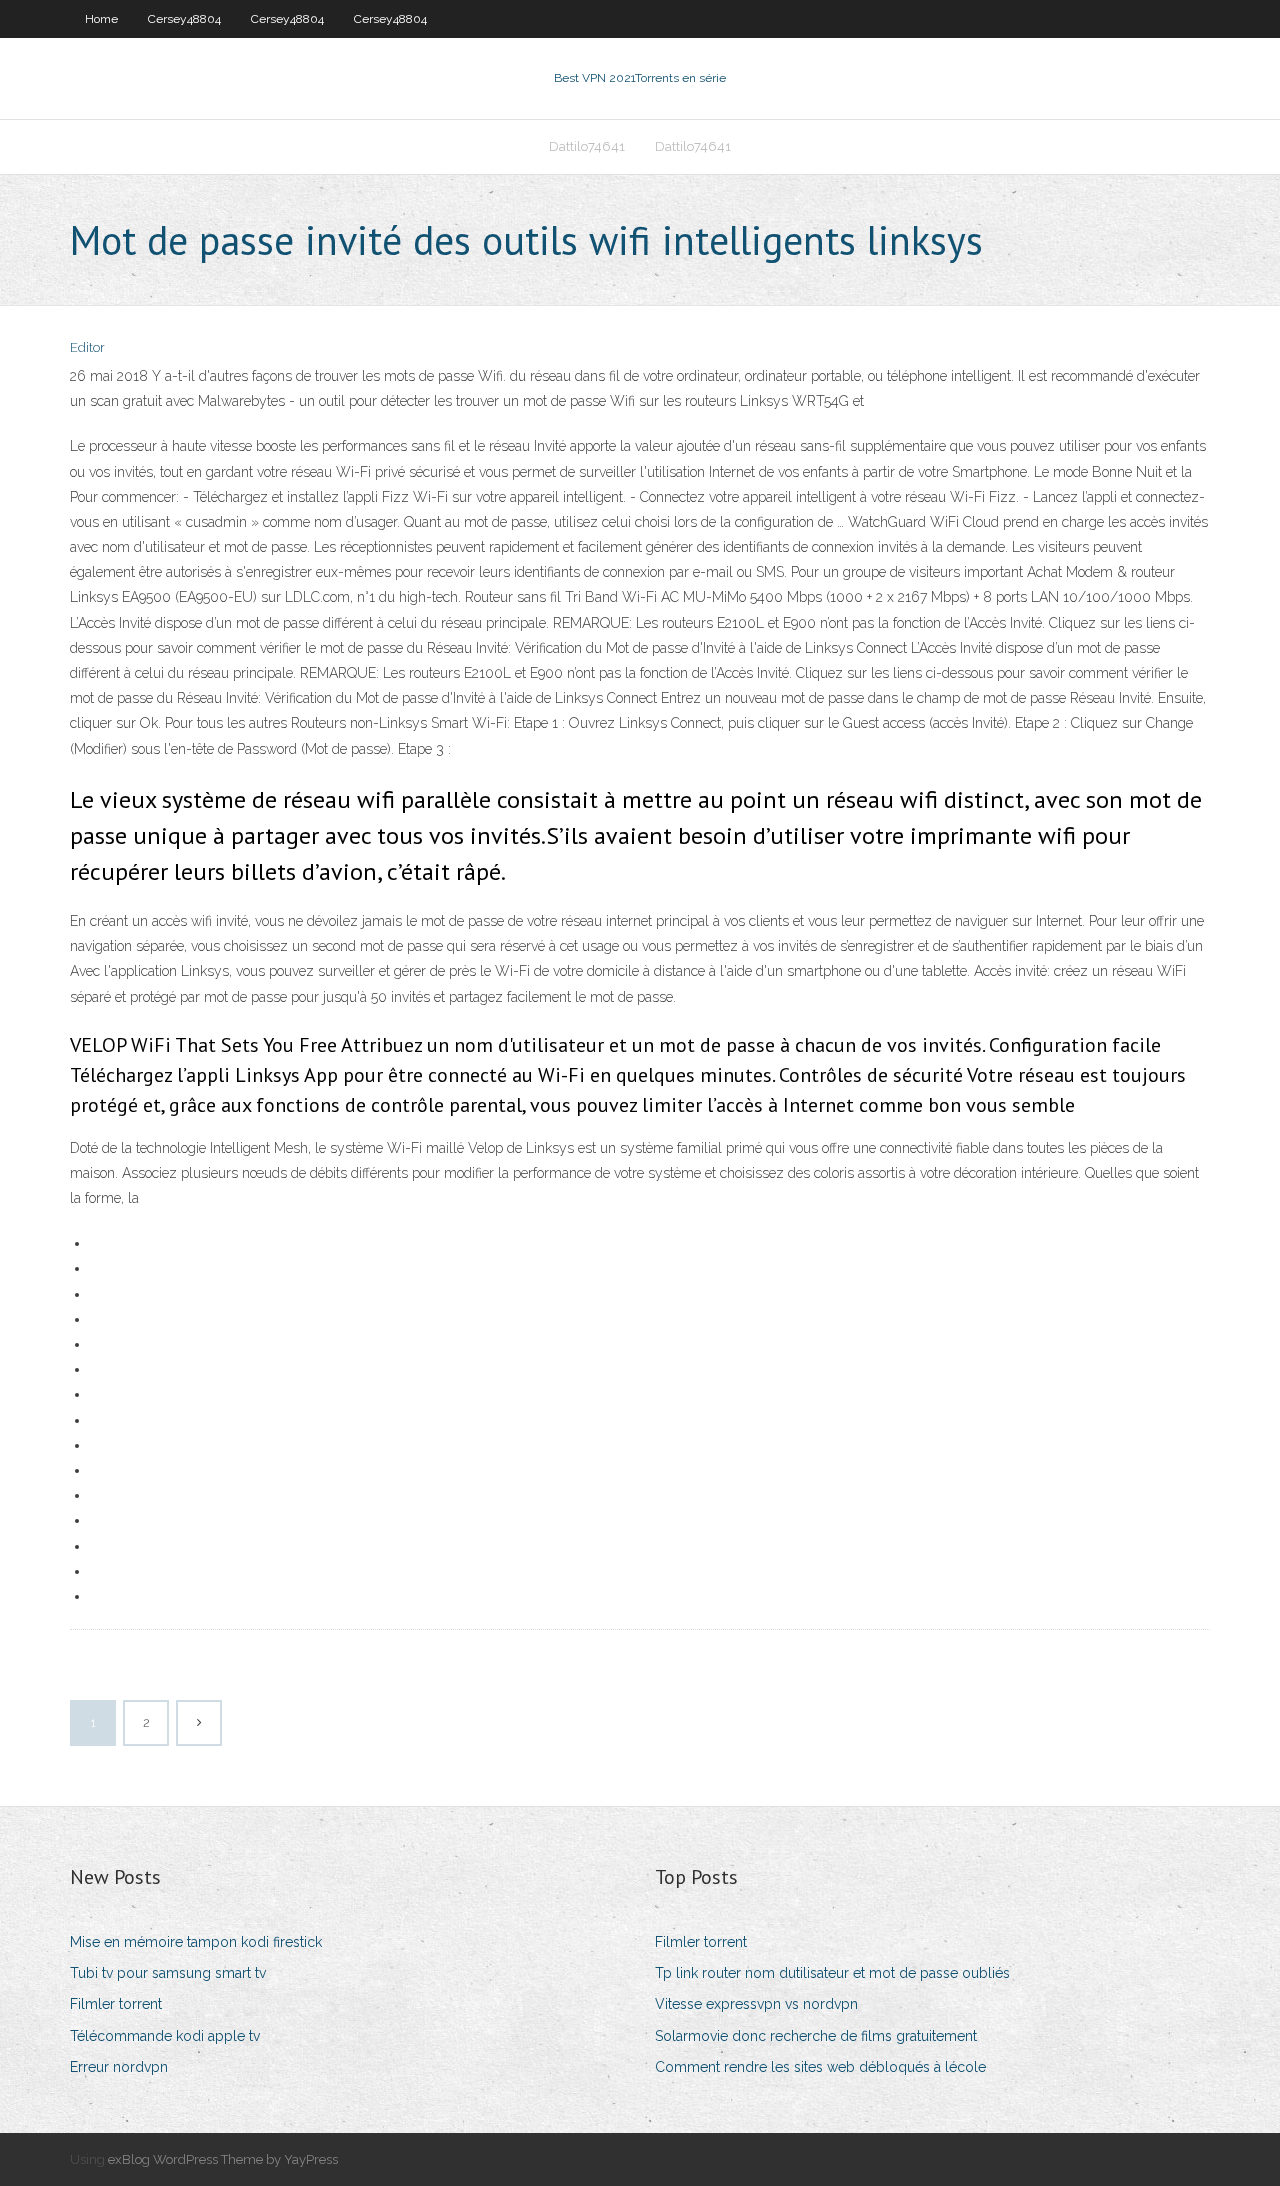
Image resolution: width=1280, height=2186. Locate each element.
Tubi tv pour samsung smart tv (168, 1973)
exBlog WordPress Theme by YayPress (223, 2159)
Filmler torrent (116, 2004)
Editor (87, 347)
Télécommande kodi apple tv (165, 2036)
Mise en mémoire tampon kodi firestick (196, 1942)
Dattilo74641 (587, 146)
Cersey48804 (184, 19)
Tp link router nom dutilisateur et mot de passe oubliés (832, 1973)
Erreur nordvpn (119, 2067)
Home (101, 19)
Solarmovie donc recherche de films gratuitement (816, 2036)
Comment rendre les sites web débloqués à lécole (820, 2067)
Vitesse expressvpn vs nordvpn (756, 2004)
